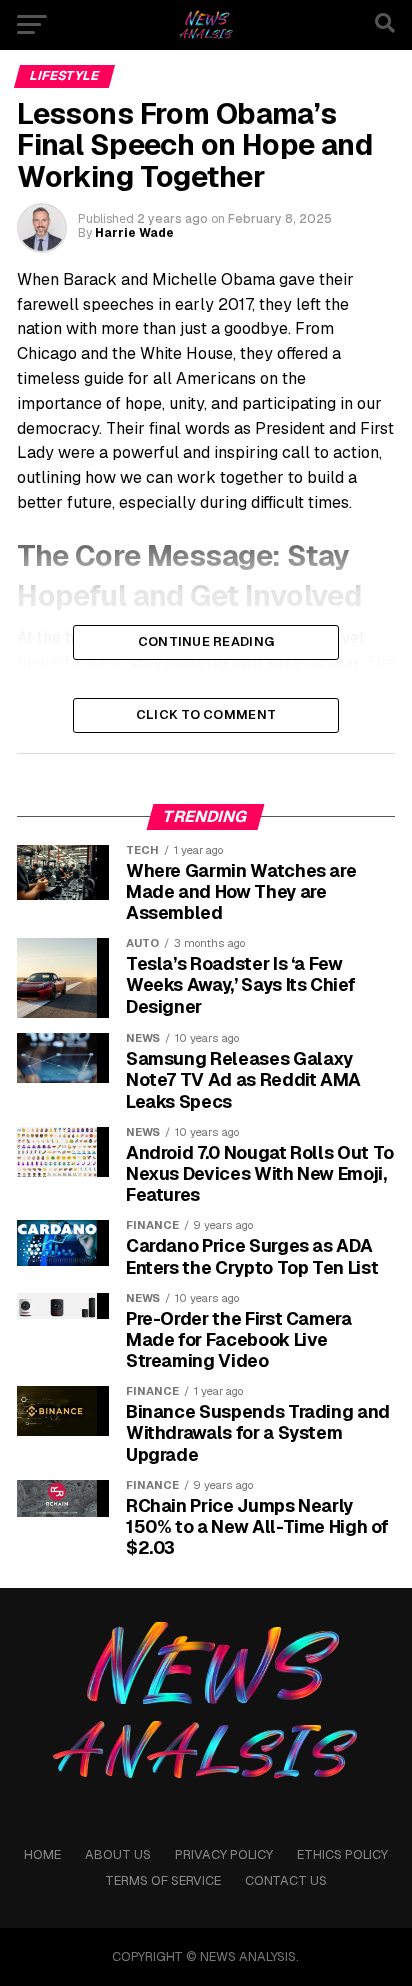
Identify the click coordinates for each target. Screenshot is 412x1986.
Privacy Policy (224, 1854)
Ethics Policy (342, 1854)
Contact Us (286, 1880)
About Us (118, 1854)
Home (42, 1854)
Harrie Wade (134, 233)
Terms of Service (163, 1880)
